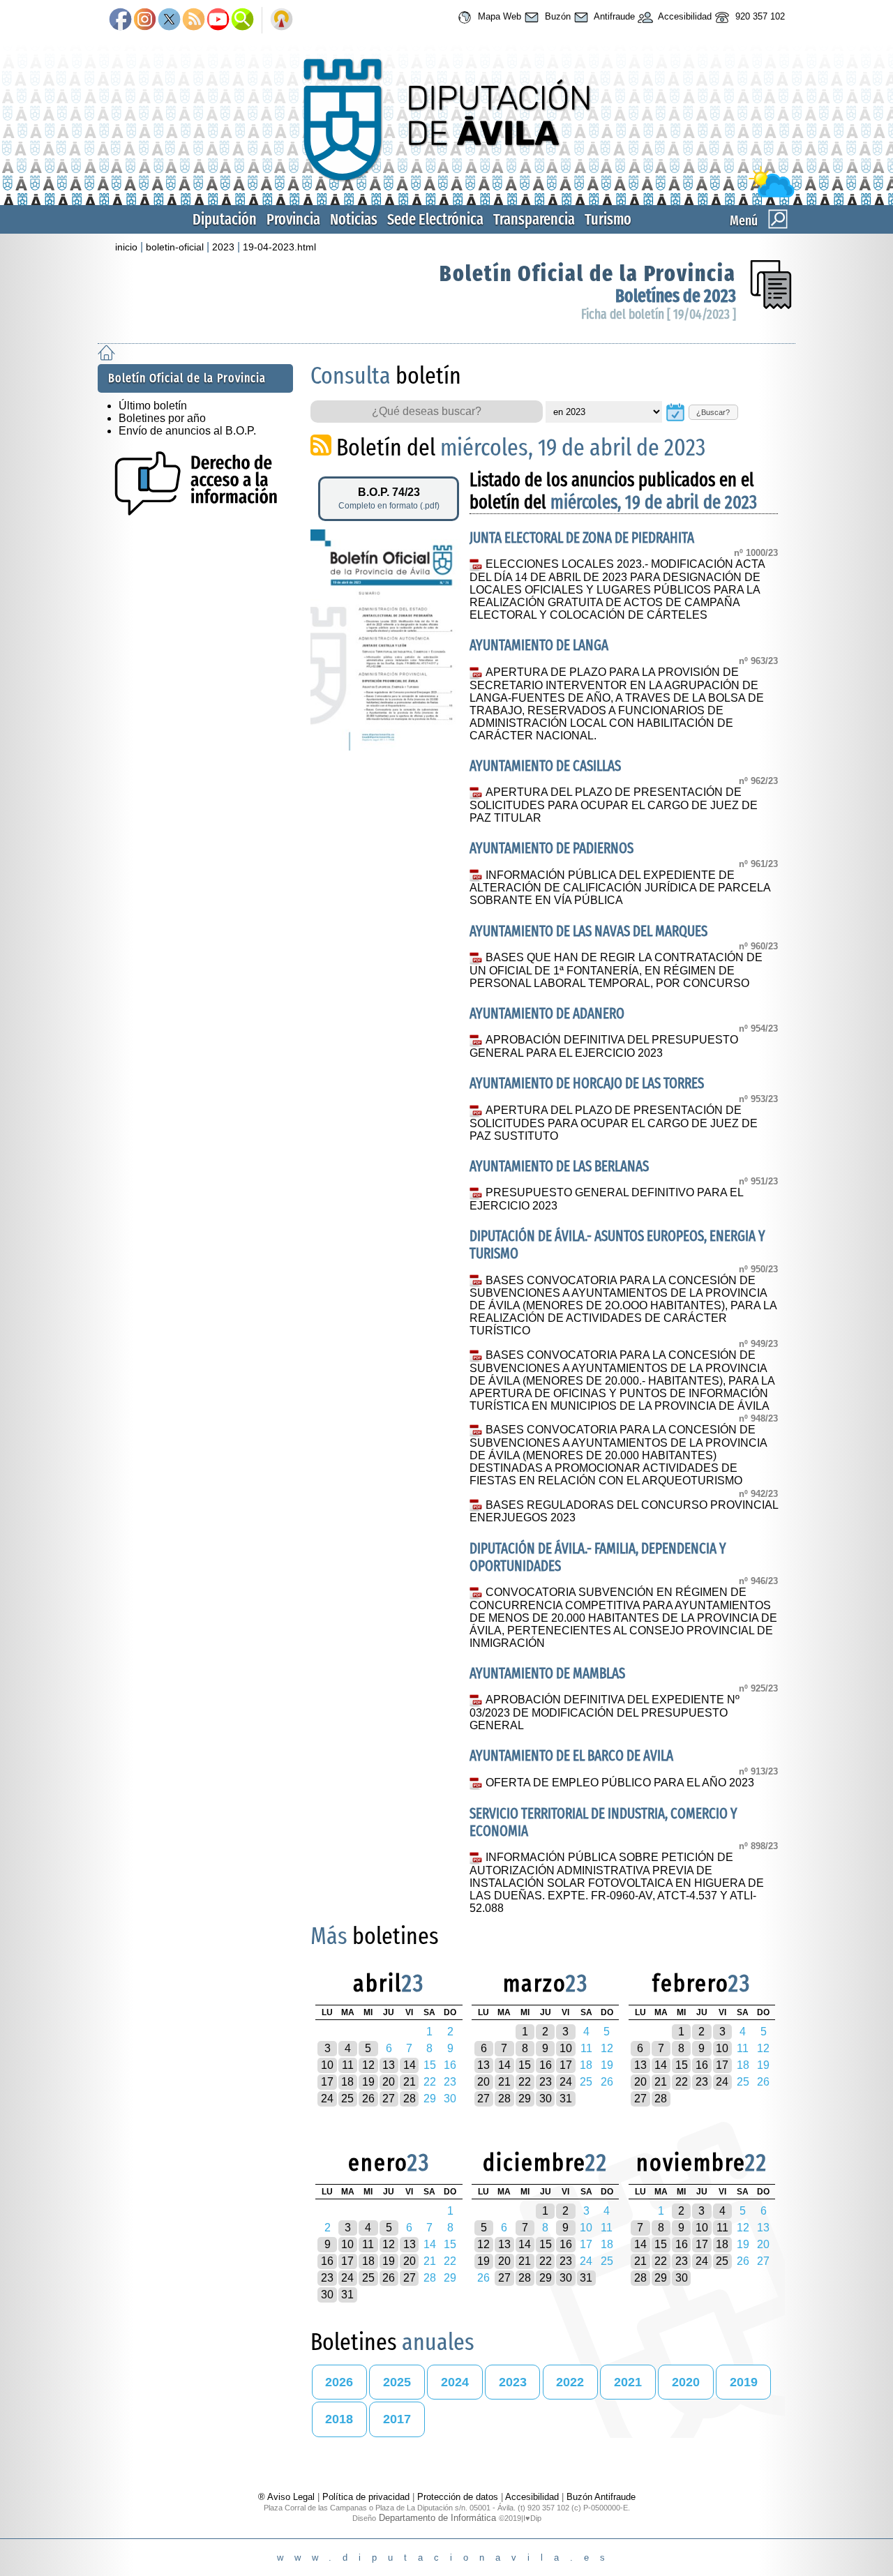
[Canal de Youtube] (218, 20)
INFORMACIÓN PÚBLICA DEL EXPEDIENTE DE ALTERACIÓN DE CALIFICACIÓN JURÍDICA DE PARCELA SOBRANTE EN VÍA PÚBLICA (620, 888)
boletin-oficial (175, 247)
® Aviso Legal (288, 2497)
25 (347, 2099)
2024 (455, 2382)
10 (327, 2065)
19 (368, 2082)
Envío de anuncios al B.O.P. (187, 431)
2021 (628, 2382)
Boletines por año (162, 418)
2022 (570, 2382)
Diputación (225, 219)
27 (389, 2099)
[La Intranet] (282, 20)
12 (368, 2065)
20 (389, 2082)
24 (327, 2099)
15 (525, 2065)
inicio (126, 247)
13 (389, 2065)
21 (410, 2082)
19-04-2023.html (279, 247)
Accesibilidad (684, 16)
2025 (397, 2382)
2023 (223, 247)
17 (327, 2082)
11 (348, 2065)
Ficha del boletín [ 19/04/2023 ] (659, 314)
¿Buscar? (713, 412)
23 (546, 2082)
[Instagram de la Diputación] (145, 20)
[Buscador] (242, 20)
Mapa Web (498, 16)
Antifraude (613, 16)
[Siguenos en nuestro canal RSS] (194, 20)
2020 (686, 2382)
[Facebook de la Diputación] (120, 20)
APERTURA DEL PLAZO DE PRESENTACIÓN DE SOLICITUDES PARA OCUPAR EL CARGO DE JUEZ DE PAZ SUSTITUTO (614, 1123)
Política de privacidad (366, 2497)
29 (525, 2099)
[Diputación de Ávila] (446, 194)
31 (566, 2099)
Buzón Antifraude (601, 2497)
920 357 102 (759, 16)
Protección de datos (458, 2497)
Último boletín (153, 406)
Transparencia (534, 219)
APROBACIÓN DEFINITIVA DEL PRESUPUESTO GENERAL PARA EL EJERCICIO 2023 (603, 1046)
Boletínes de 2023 (676, 296)
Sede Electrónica (435, 219)
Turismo (608, 219)
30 (546, 2099)
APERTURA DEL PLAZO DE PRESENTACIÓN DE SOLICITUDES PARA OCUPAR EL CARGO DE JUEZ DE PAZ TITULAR (614, 805)
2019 (744, 2382)
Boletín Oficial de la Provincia (588, 273)
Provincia (293, 219)
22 (525, 2082)
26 (368, 2099)
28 (410, 2099)
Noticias (354, 219)
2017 (397, 2419)
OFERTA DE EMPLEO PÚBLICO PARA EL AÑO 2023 (620, 1783)
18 (347, 2082)
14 (410, 2065)
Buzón (556, 16)
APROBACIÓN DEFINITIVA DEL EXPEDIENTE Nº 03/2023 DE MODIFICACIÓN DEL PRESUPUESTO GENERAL (604, 1712)
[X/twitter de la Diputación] (169, 20)
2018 (339, 2419)
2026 (339, 2382)
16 (546, 2065)
